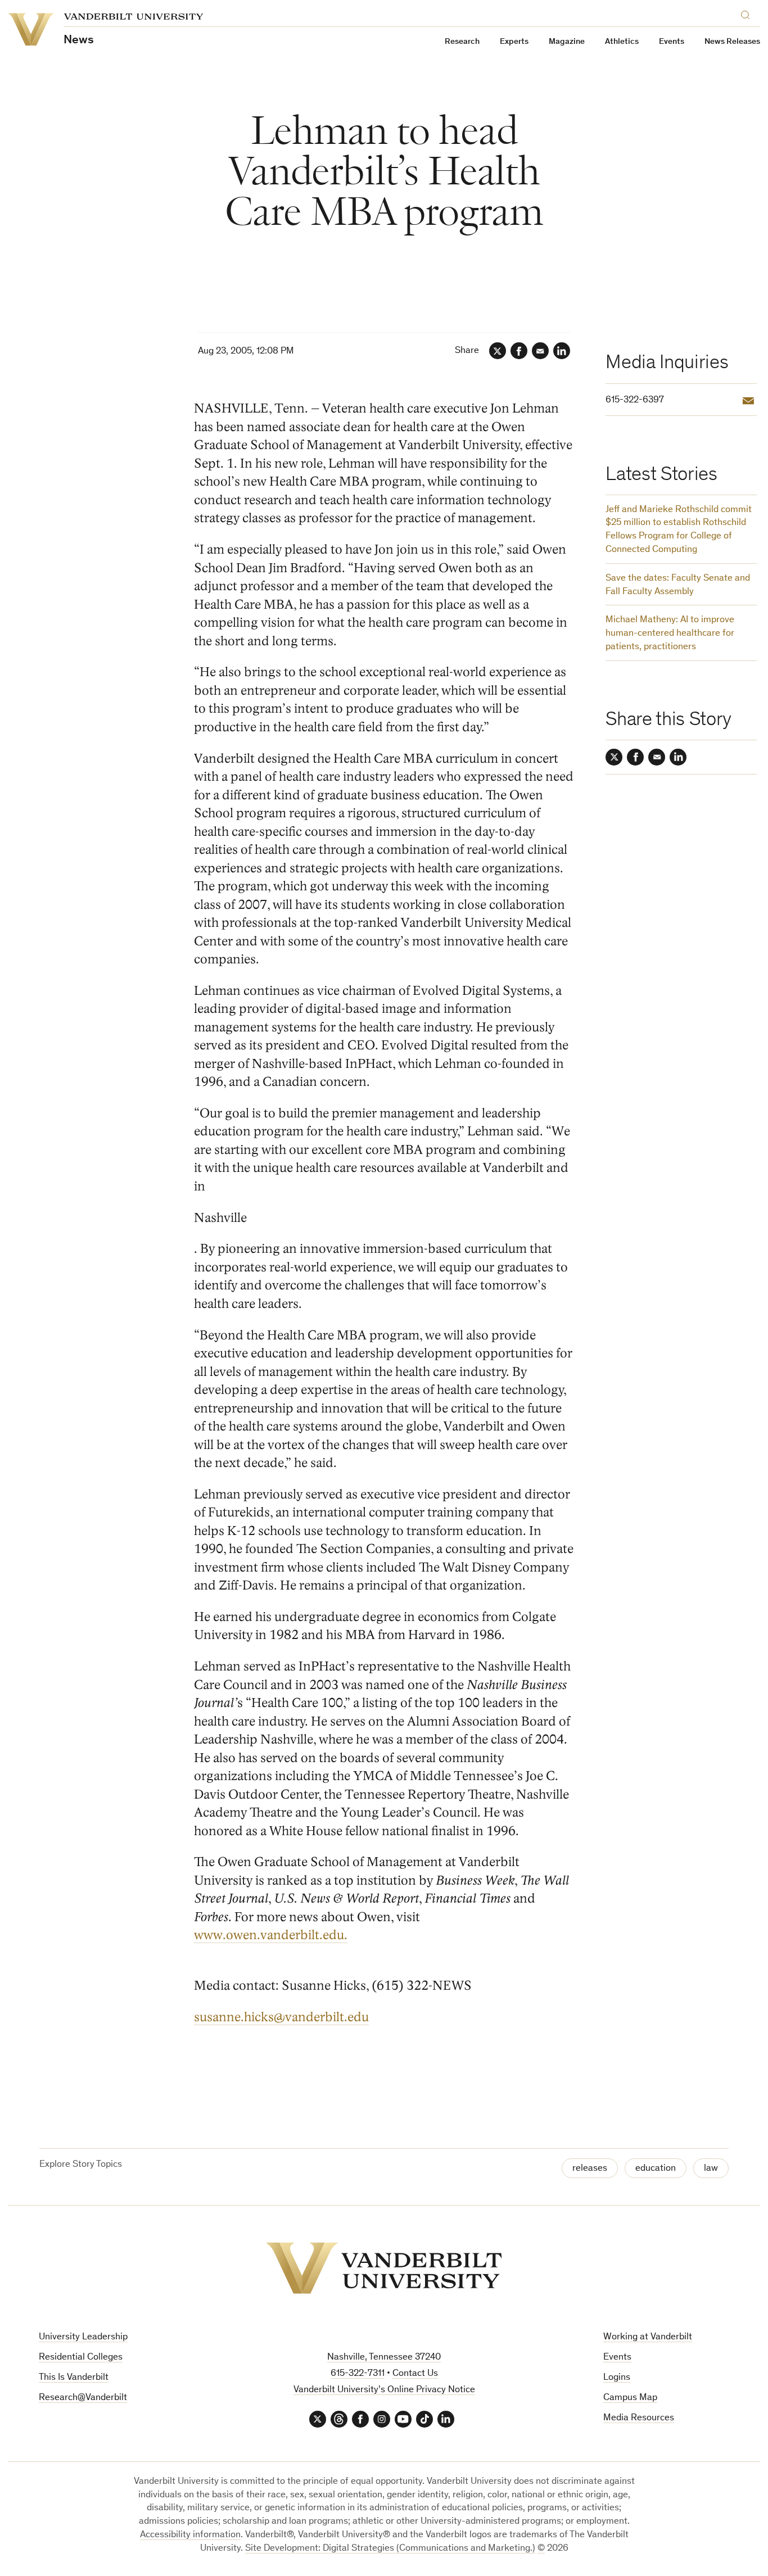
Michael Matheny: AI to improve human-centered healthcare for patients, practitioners (670, 634)
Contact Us (415, 2374)
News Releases (732, 42)
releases (590, 2169)
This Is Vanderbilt (74, 2378)
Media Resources (639, 2418)
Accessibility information (190, 2535)
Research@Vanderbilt (83, 2398)
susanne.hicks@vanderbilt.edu (281, 2017)
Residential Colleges (81, 2358)
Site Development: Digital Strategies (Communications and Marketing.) (390, 2549)
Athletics (622, 42)
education (656, 2169)
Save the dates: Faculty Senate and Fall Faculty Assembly (678, 585)
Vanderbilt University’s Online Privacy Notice (384, 2390)
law (711, 2169)
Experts (514, 42)
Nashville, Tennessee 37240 (384, 2358)
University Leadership (83, 2337)
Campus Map (630, 2398)
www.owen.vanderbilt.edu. (271, 1935)
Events (672, 42)
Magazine (567, 42)
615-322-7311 (358, 2374)
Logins (617, 2378)
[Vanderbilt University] (384, 2268)
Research (462, 42)
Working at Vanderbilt (648, 2337)
